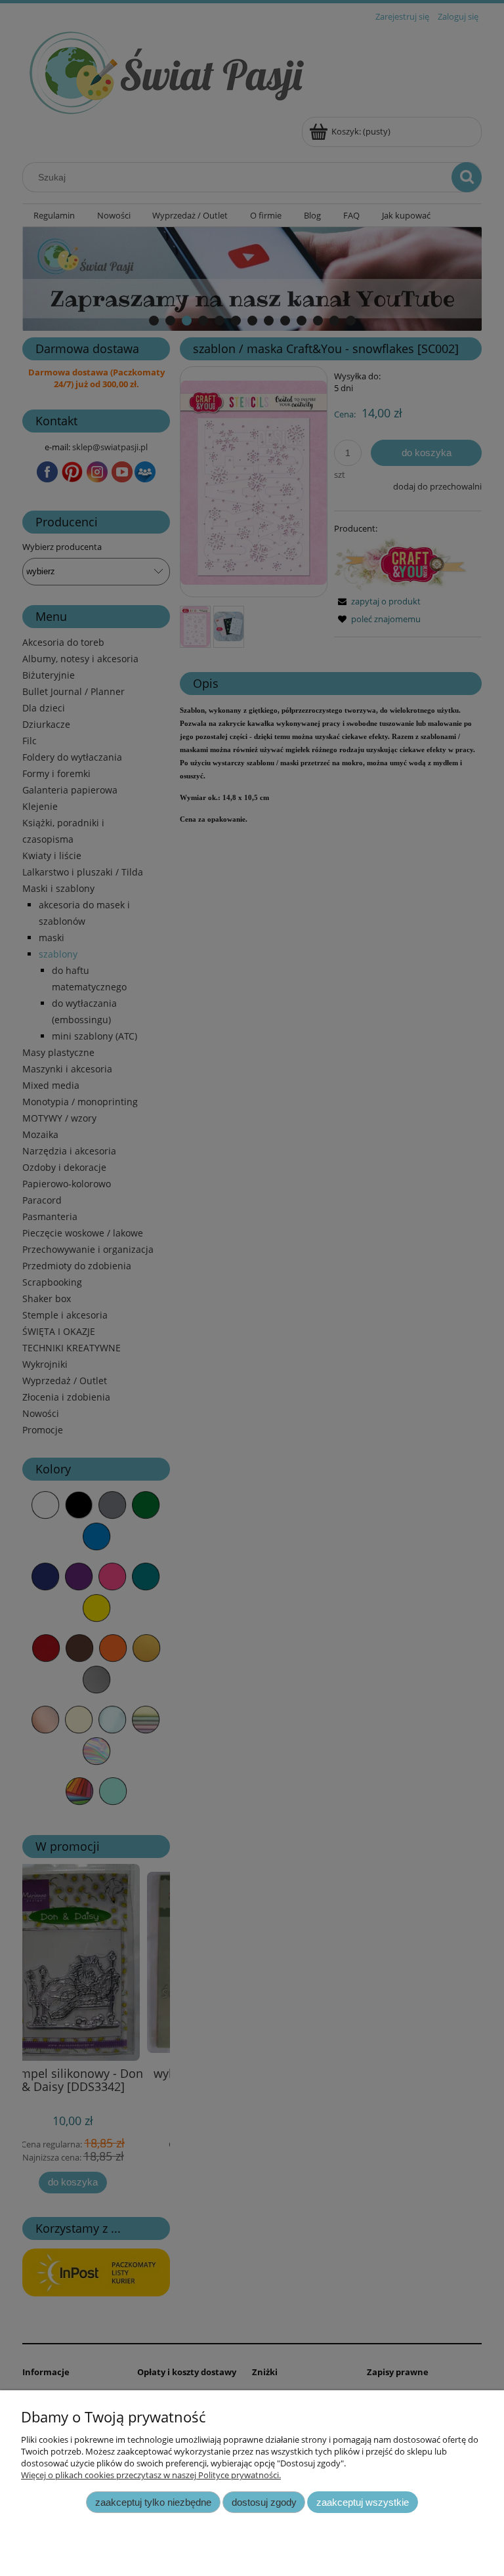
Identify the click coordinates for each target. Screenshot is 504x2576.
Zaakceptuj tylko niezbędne (153, 2502)
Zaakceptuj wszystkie (363, 2502)
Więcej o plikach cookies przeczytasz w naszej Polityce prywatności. (151, 2475)
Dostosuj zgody (264, 2502)
